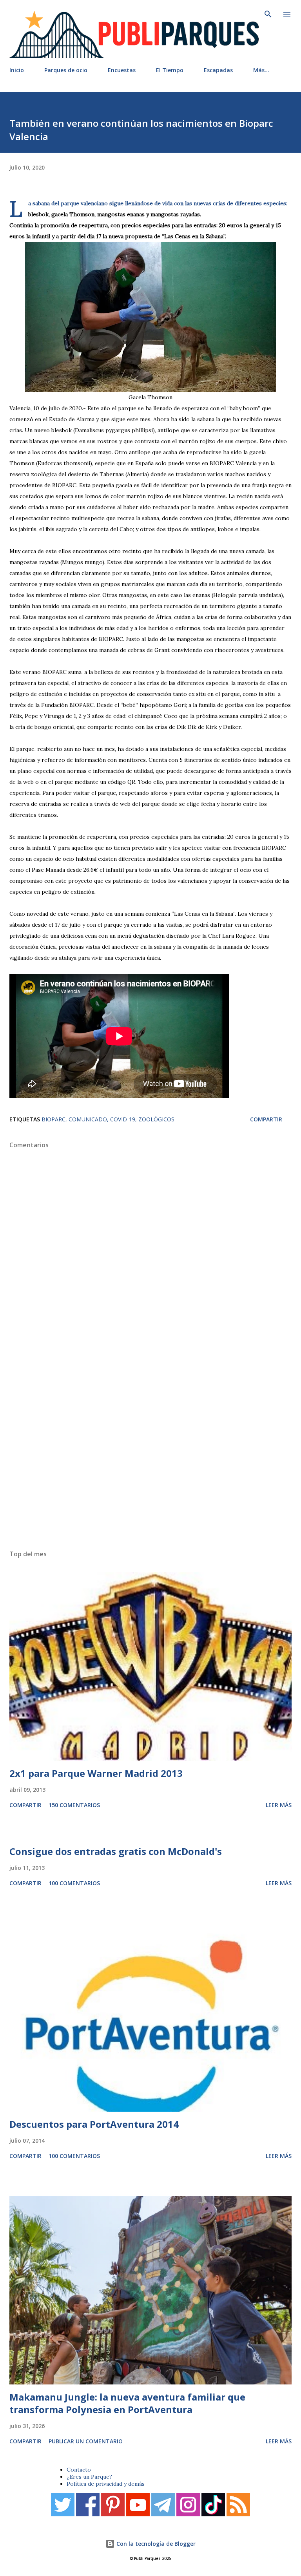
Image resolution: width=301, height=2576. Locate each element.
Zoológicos (156, 1119)
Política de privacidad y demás (106, 2484)
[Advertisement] (150, 1447)
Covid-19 (123, 1119)
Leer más (279, 1805)
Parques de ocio (66, 70)
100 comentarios (74, 1883)
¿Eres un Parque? (89, 2477)
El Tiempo (170, 70)
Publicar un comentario (86, 2441)
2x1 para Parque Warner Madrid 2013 (96, 1773)
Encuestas (122, 70)
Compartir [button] (266, 1119)
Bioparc (53, 1119)
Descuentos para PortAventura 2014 (94, 2124)
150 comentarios (74, 1805)
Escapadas (218, 70)
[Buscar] (268, 14)
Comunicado (88, 1119)
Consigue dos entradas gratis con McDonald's (116, 1851)
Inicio (17, 70)
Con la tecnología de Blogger (155, 2544)
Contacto (79, 2470)
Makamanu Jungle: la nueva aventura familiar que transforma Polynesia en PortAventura (127, 2403)
